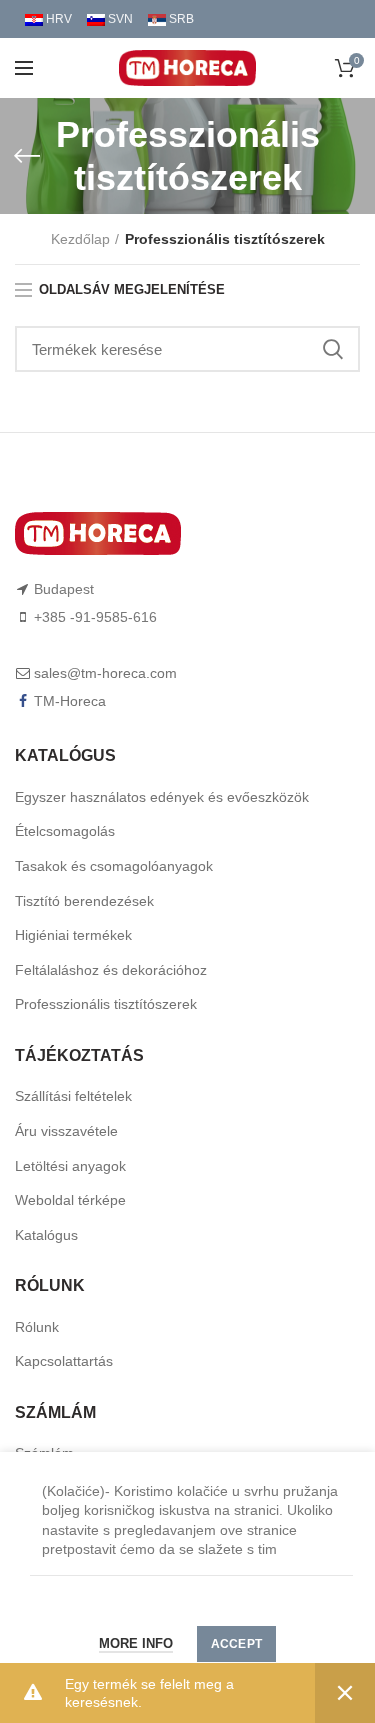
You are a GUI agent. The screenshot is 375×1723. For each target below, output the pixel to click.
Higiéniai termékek (73, 935)
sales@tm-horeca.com (105, 673)
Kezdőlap (80, 239)
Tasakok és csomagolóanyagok (114, 866)
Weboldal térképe (70, 1200)
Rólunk (37, 1327)
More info (136, 1643)
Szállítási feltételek (73, 1096)
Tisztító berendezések (84, 901)
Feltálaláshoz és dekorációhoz (111, 970)
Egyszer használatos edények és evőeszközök (162, 797)
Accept (237, 1644)
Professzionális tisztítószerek (106, 1004)
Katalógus (46, 1235)
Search (333, 349)
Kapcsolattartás (64, 1361)
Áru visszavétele (66, 1131)
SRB (180, 19)
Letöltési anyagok (70, 1166)
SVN (119, 19)
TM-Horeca (70, 701)
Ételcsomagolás (65, 831)
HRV (57, 19)
